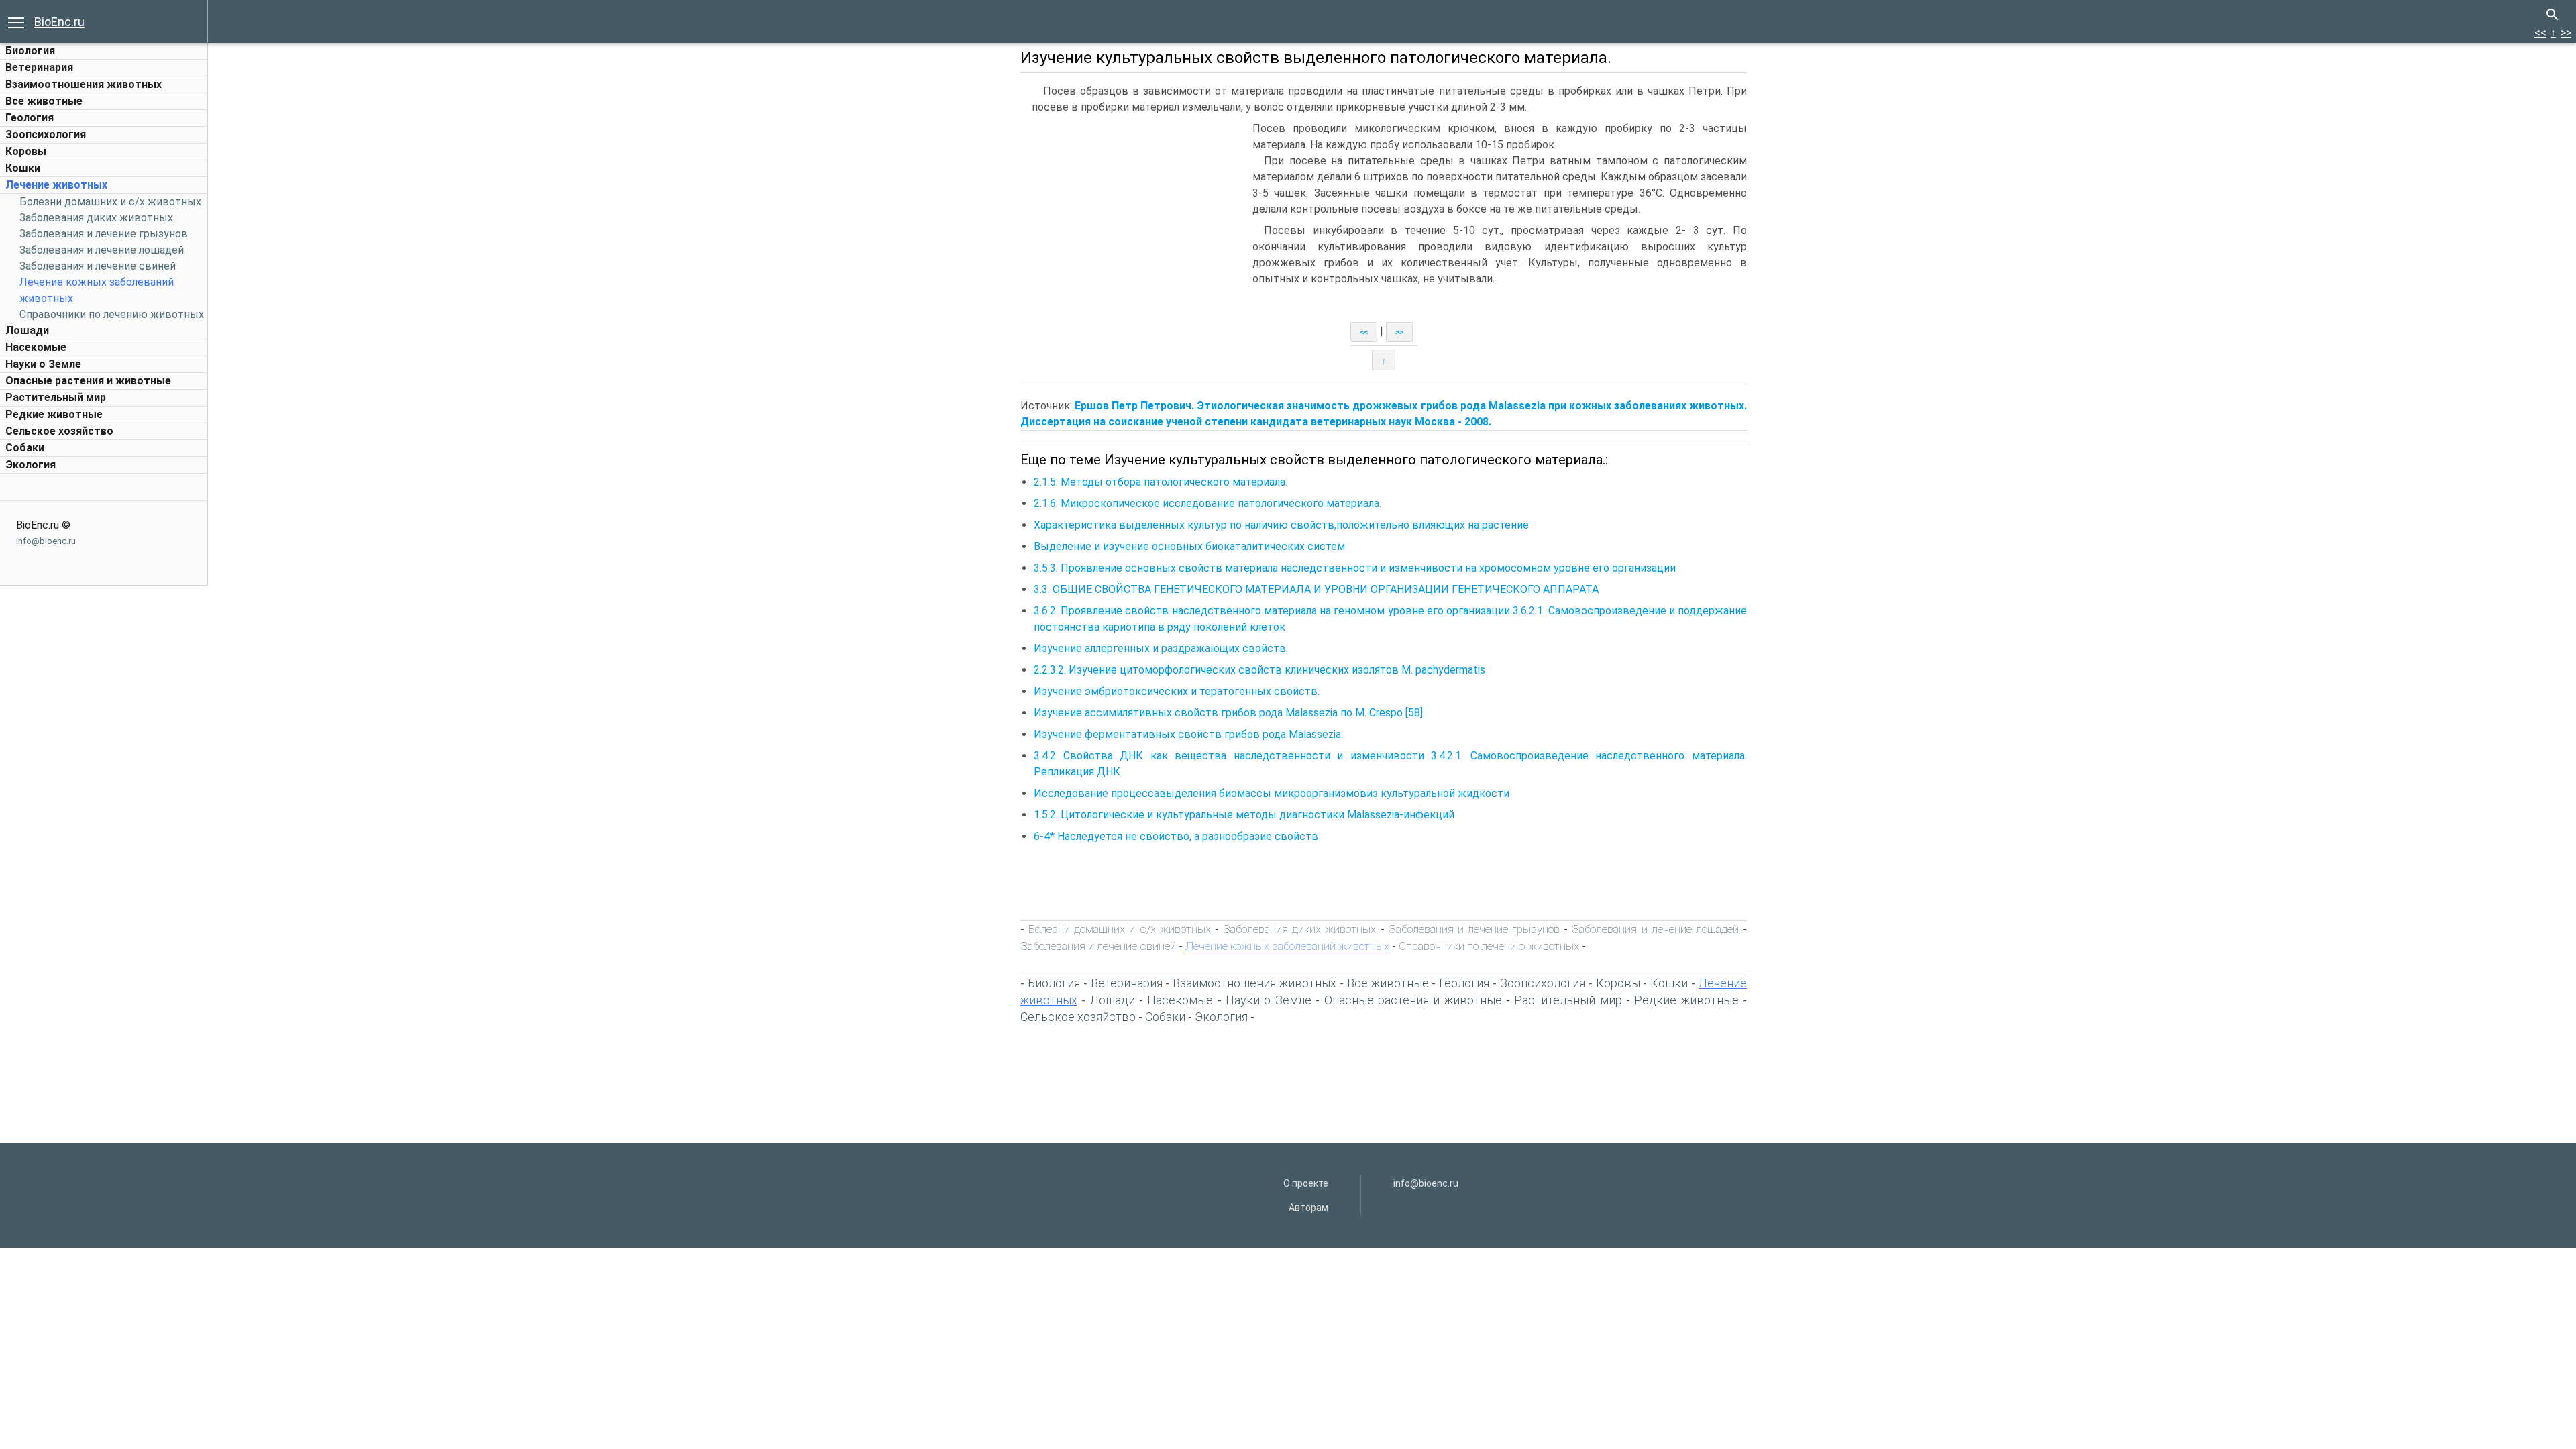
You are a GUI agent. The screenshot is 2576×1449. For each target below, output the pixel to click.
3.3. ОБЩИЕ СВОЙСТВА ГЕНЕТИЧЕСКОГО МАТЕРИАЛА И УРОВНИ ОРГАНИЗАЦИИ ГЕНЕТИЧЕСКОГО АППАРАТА (1316, 589)
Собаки (25, 448)
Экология (31, 465)
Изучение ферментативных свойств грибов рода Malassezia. (1188, 734)
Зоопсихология (46, 135)
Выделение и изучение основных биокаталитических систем (1189, 546)
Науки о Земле (43, 364)
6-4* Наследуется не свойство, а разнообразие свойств (1176, 836)
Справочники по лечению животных (112, 314)
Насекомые (36, 347)
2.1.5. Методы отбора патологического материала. (1161, 482)
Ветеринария (39, 67)
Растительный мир (56, 397)
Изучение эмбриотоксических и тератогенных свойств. (1178, 691)
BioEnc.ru (59, 22)
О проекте (1306, 1183)
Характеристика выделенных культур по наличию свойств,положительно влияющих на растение (1281, 525)
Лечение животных (56, 185)
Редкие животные (54, 414)
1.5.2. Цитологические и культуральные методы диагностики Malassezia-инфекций (1244, 815)
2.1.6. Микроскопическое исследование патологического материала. (1207, 503)
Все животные (44, 101)
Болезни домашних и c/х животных (110, 202)
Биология (30, 51)
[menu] (16, 21)
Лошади (27, 330)
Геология (30, 118)
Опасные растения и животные (88, 381)
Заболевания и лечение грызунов (104, 234)
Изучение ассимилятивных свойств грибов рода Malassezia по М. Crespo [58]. (1229, 713)
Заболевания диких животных (96, 218)
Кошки (23, 168)
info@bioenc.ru (46, 541)
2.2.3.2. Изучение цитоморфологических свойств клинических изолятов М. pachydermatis (1259, 670)
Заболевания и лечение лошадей (102, 250)
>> (2566, 33)
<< (2540, 33)
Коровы (26, 151)
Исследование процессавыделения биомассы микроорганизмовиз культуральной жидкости (1272, 793)
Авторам (1308, 1207)
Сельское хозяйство (59, 431)
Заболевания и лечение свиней (98, 266)
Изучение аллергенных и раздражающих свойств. (1162, 648)
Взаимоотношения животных (84, 84)
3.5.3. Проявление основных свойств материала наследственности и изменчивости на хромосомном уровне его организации (1355, 568)
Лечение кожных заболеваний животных (1287, 946)
